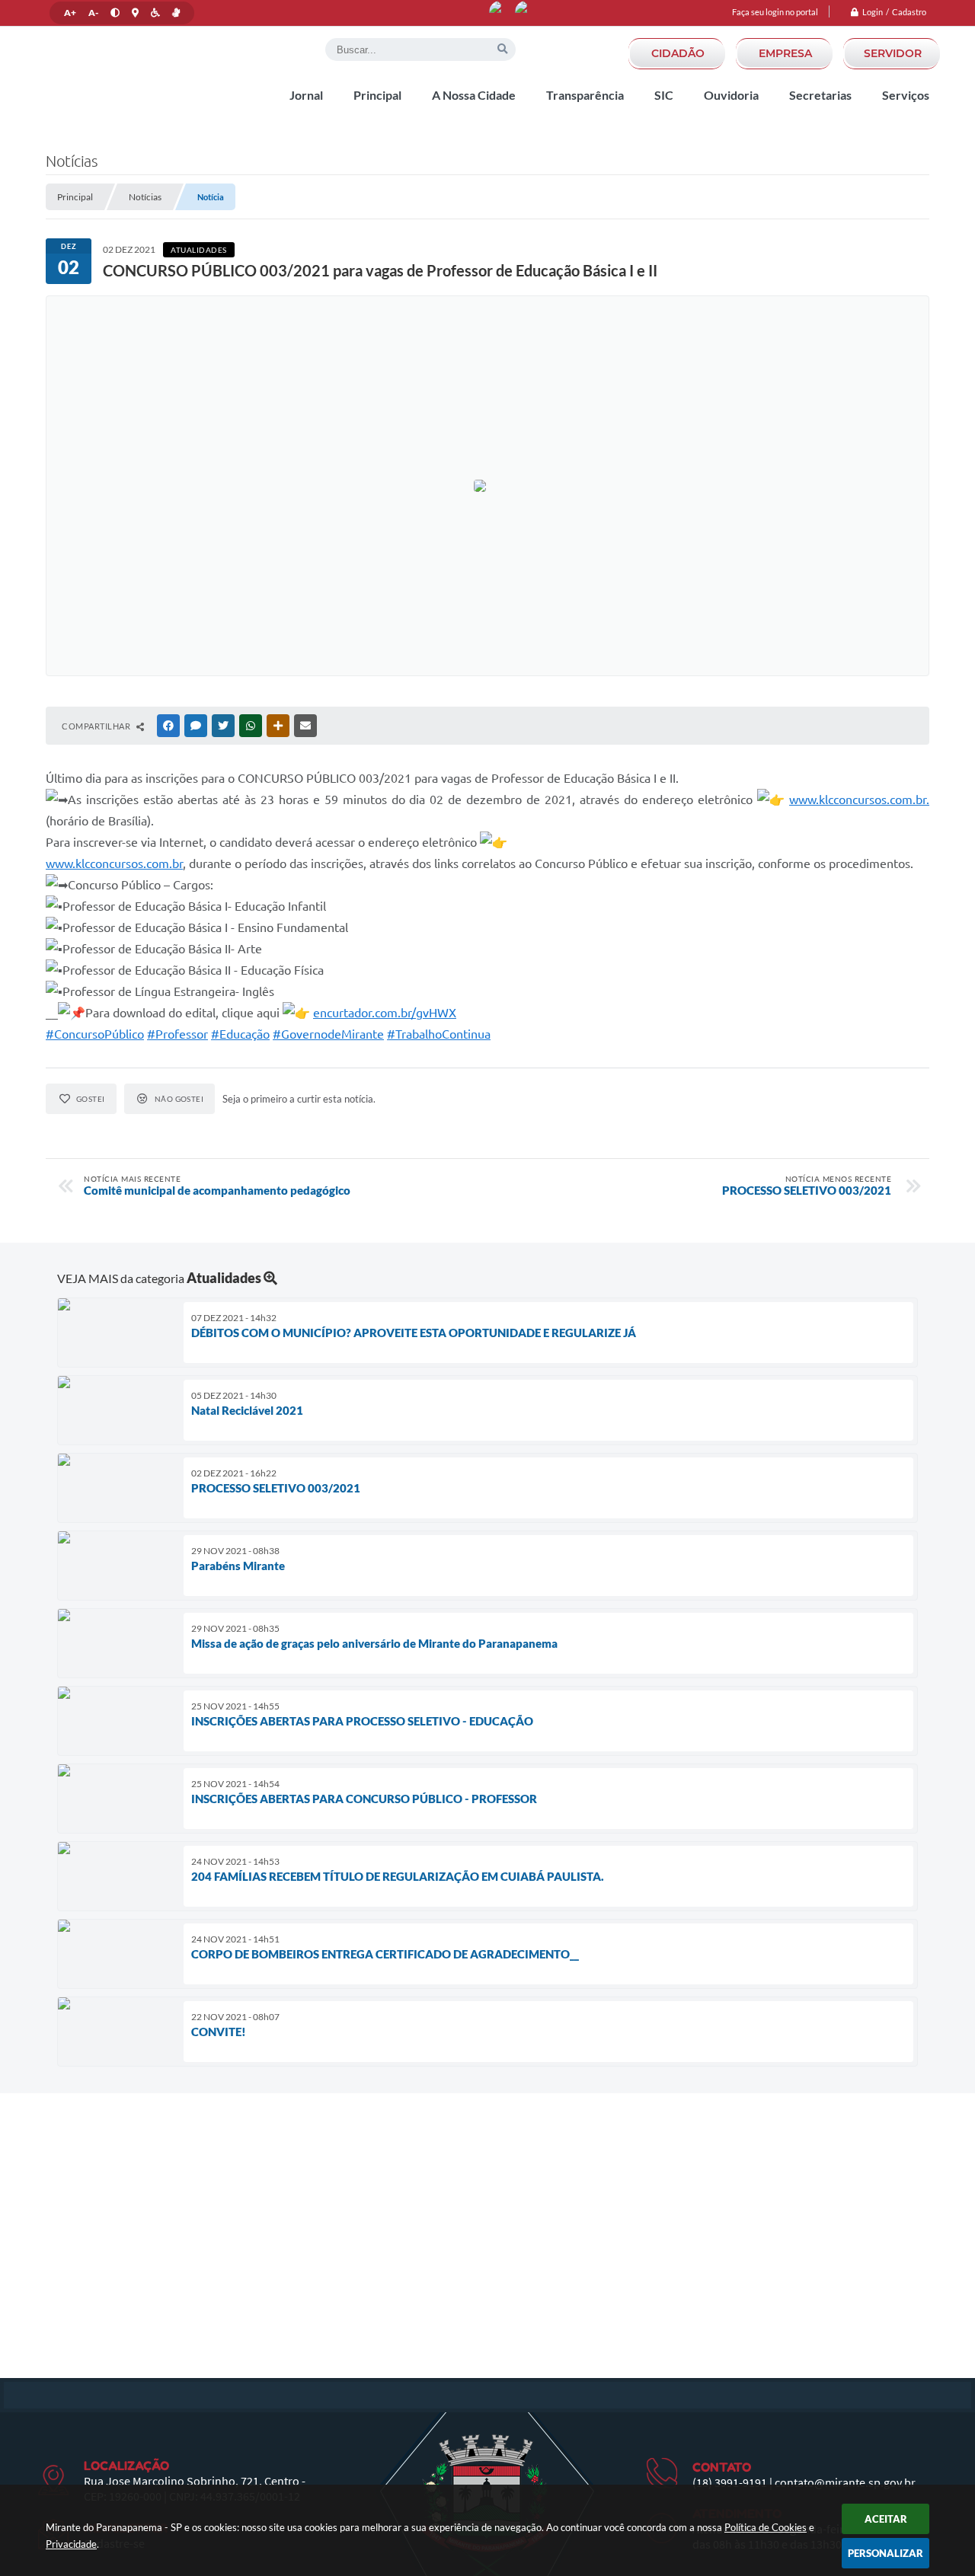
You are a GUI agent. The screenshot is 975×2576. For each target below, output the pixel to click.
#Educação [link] (240, 1034)
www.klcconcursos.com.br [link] (114, 863)
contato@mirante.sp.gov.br (845, 2482)
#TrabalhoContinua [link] (439, 1034)
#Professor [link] (177, 1034)
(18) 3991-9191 (730, 2482)
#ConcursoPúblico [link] (95, 1034)
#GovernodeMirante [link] (328, 1034)
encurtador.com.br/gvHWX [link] (385, 1013)
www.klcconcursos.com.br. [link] (859, 800)
